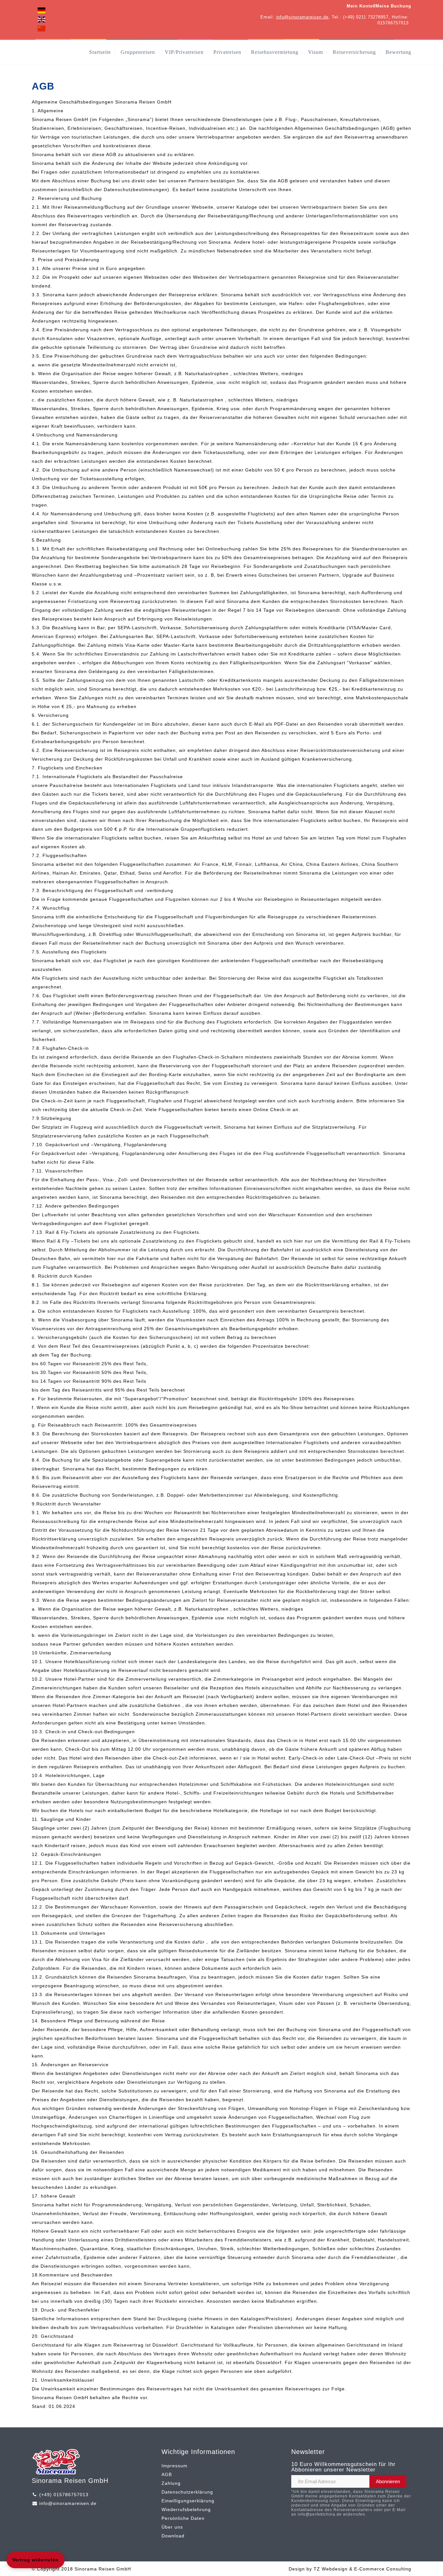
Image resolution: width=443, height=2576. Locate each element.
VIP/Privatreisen (184, 52)
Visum (316, 52)
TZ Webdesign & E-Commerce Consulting (362, 2569)
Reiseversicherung (354, 52)
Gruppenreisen (138, 52)
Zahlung (171, 2483)
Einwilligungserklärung (188, 2501)
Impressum (174, 2466)
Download (173, 2536)
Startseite (100, 52)
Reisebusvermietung (275, 52)
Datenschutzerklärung (187, 2492)
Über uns (172, 2527)
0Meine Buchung (392, 6)
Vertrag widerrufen (36, 2560)
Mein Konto (360, 6)
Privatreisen (227, 52)
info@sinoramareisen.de (302, 17)
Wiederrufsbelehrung (186, 2509)
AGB (167, 2474)
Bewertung (398, 52)
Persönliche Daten (183, 2518)
